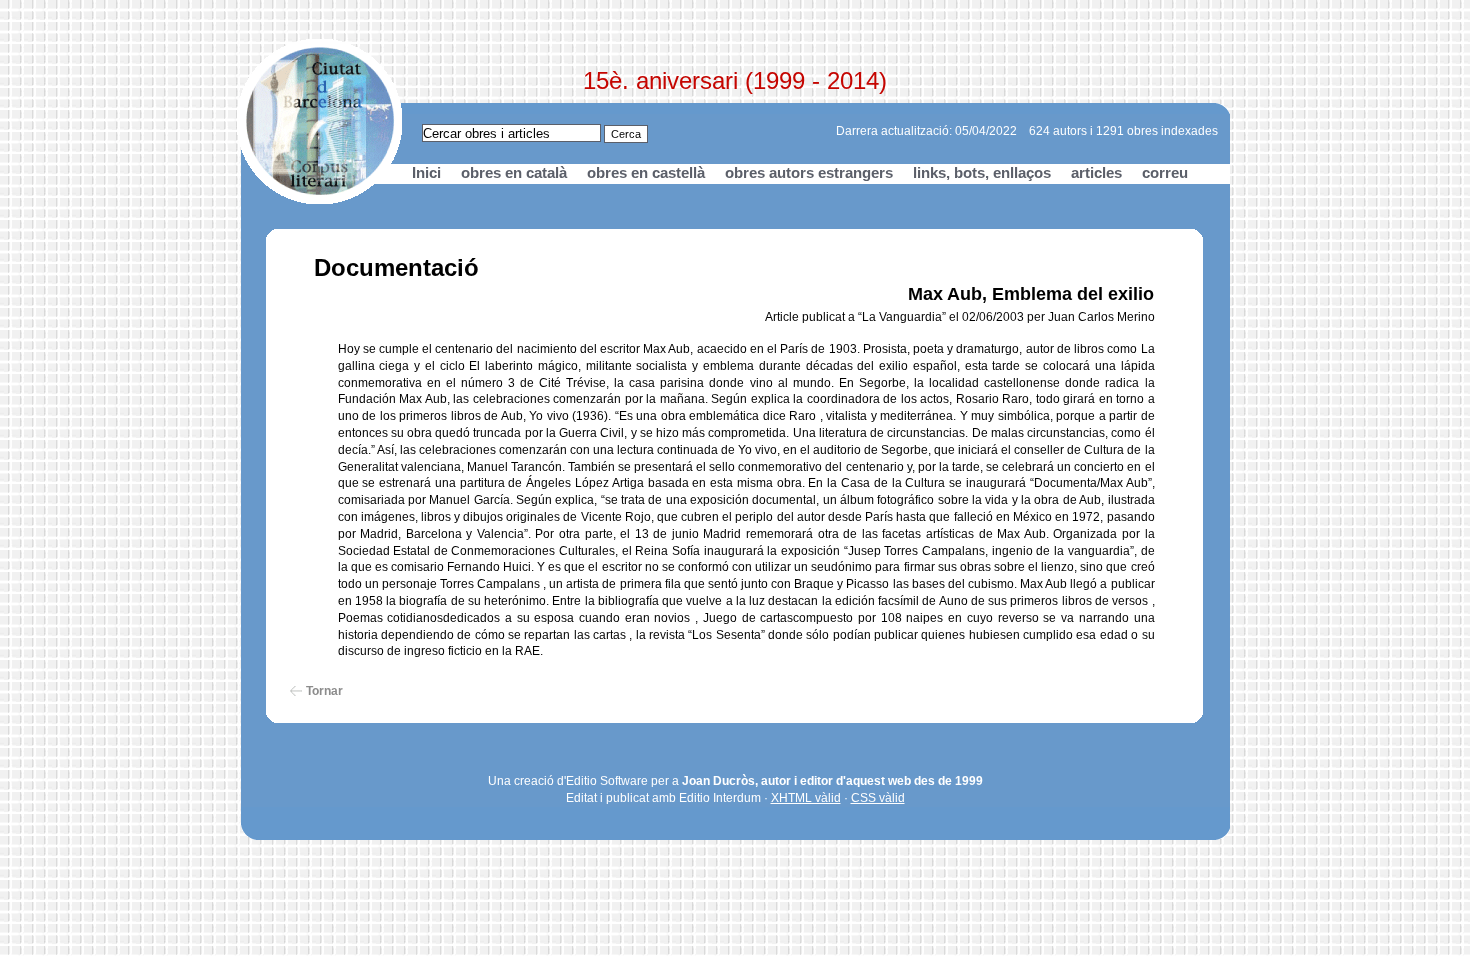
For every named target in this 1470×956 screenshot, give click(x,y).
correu (1165, 172)
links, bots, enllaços (982, 172)
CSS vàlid (878, 798)
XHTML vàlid (806, 798)
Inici (426, 172)
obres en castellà (646, 172)
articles (1096, 172)
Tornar (324, 691)
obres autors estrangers (809, 172)
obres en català (514, 172)
